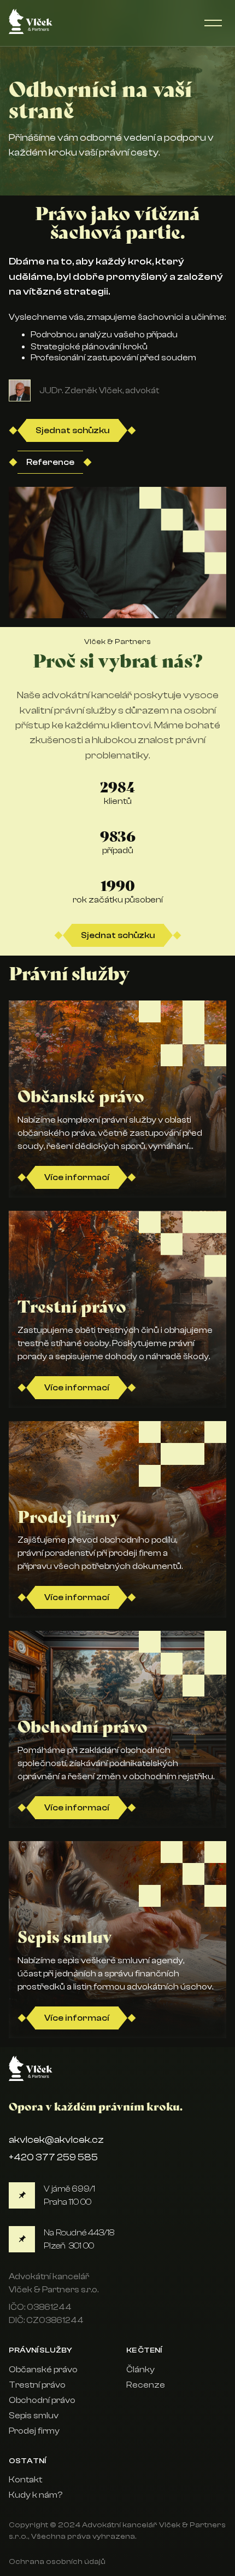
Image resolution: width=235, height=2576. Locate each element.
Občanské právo (43, 2370)
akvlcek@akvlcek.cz (56, 2140)
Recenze (146, 2385)
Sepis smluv (34, 2416)
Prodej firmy (34, 2431)
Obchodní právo (42, 2400)
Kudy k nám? (36, 2495)
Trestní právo (37, 2385)
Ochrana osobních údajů (57, 2561)
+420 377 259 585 (53, 2157)
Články (140, 2370)
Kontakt (25, 2480)
